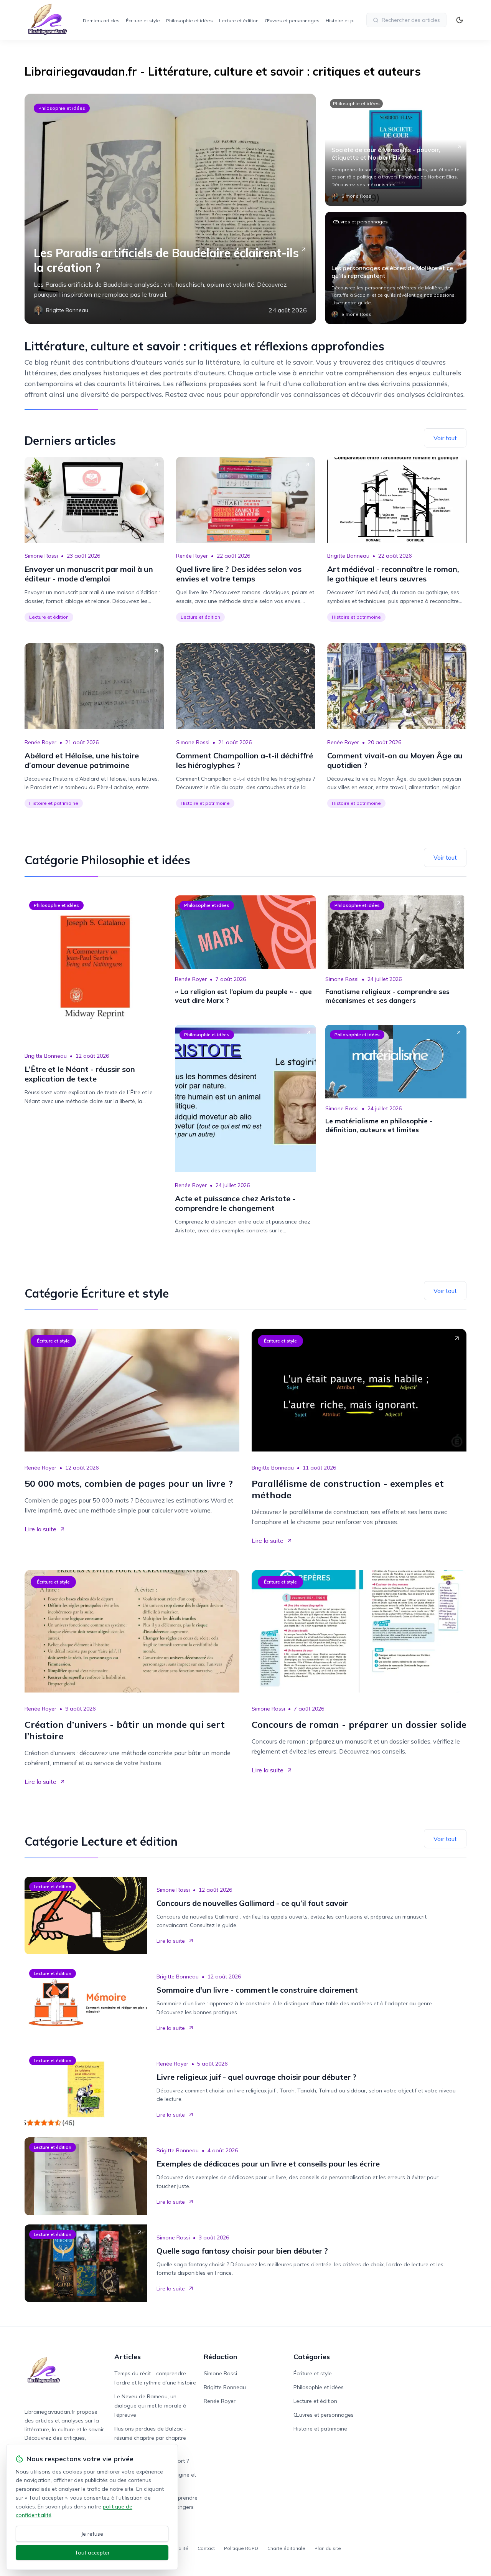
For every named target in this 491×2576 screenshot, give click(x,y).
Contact (206, 2548)
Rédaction (220, 2357)
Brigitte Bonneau (348, 556)
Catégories (312, 2357)
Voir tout (445, 438)
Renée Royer (192, 556)
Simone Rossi (41, 556)
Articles (128, 2357)
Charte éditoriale (286, 2548)
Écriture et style (143, 21)
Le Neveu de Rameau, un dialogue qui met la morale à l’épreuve (150, 2406)
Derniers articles (101, 21)
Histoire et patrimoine (350, 21)
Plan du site (328, 2548)
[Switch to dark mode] (460, 20)
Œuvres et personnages (292, 21)
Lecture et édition (239, 21)
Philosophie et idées (189, 21)
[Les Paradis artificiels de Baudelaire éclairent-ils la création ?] (170, 209)
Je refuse (92, 2534)
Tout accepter (92, 2553)
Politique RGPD (241, 2548)
